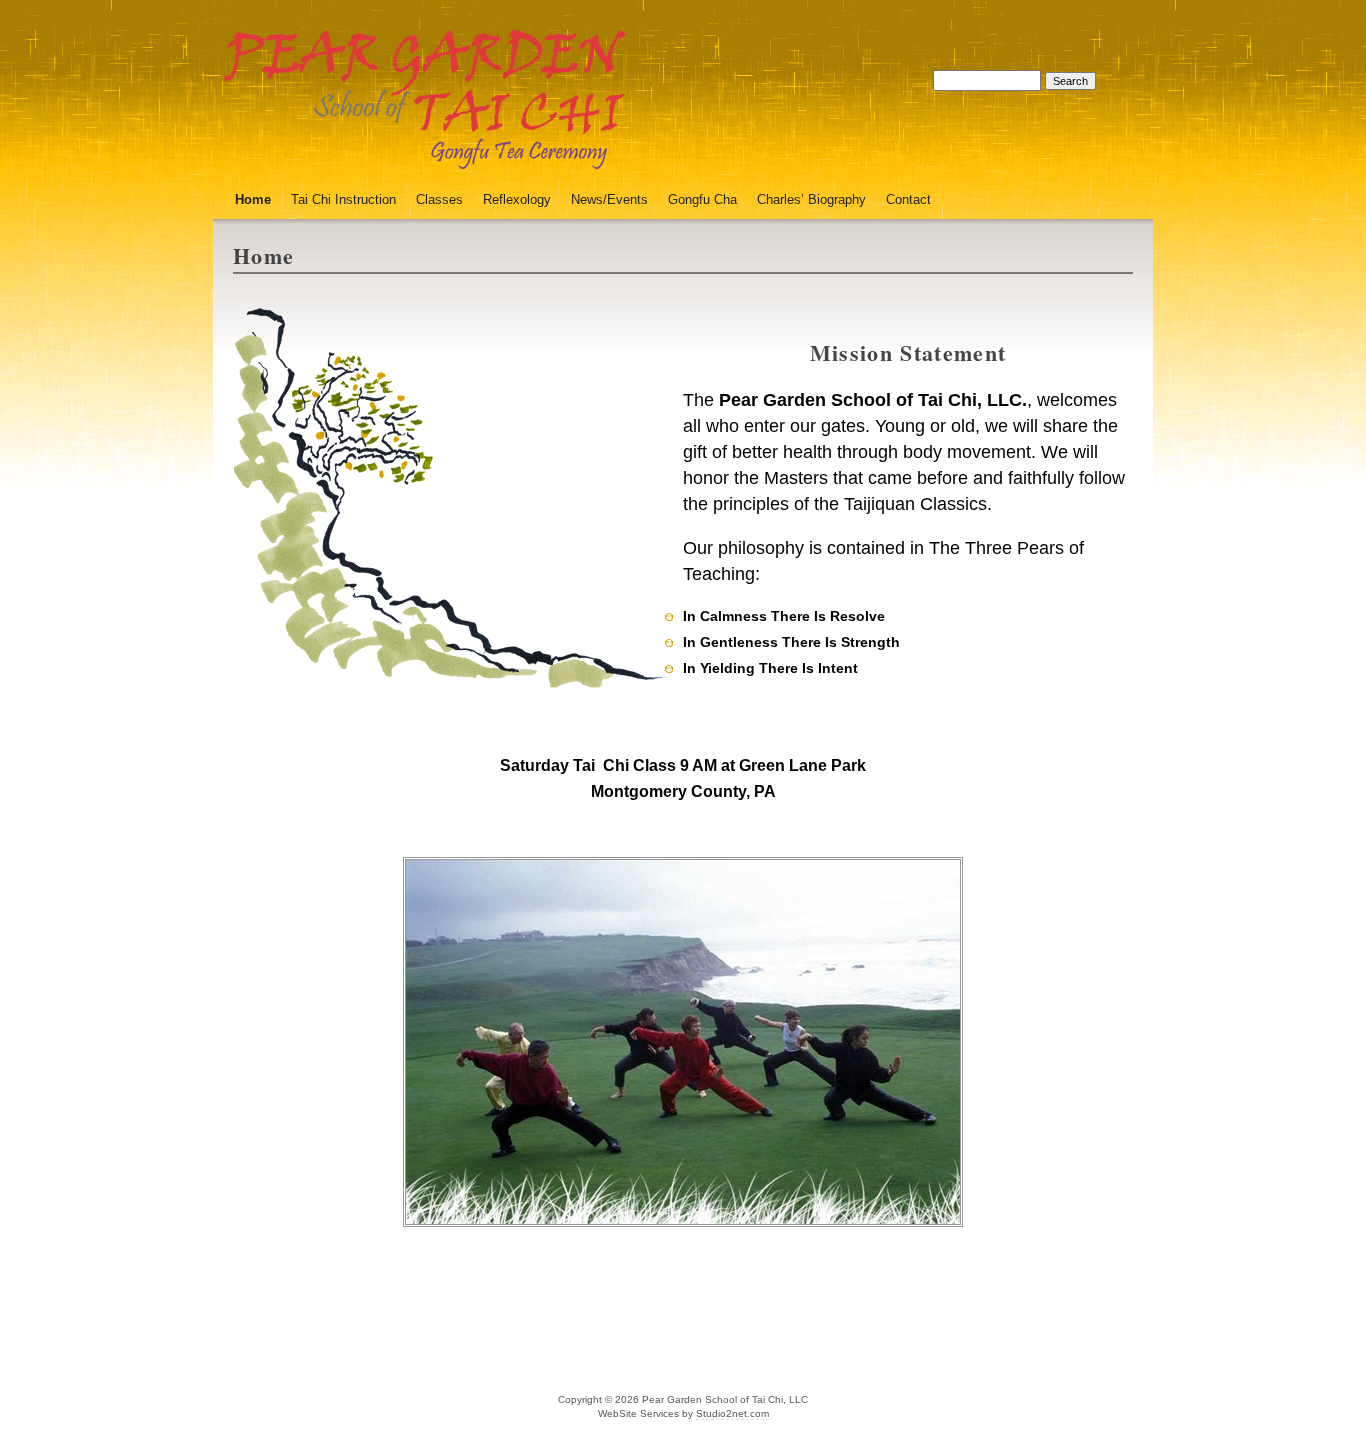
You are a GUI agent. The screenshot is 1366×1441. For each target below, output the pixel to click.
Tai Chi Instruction (343, 199)
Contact (908, 199)
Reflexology (517, 199)
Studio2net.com (732, 1413)
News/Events (609, 199)
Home (253, 199)
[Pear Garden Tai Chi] (424, 157)
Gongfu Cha (702, 199)
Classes (439, 199)
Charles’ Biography (811, 199)
